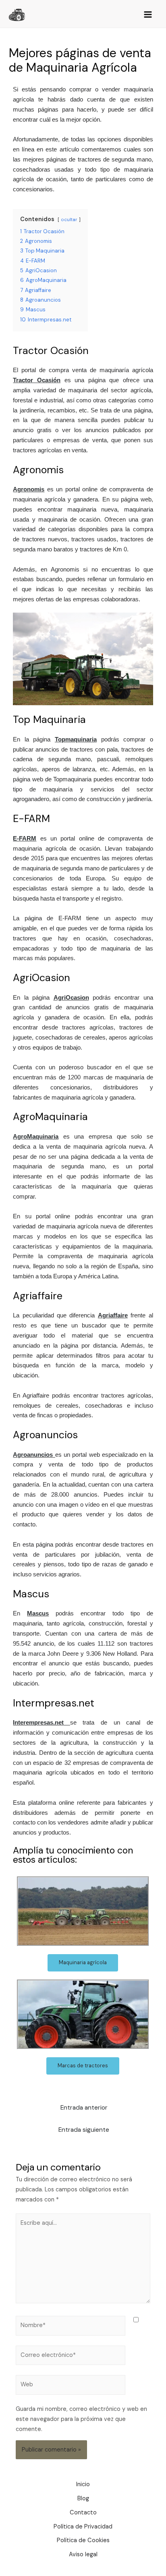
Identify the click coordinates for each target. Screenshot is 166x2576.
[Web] (71, 2387)
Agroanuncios (33, 1455)
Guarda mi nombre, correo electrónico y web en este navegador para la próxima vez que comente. (81, 2419)
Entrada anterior (84, 2108)
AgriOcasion (71, 998)
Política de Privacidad (83, 2527)
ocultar (69, 219)
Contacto (83, 2513)
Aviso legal (83, 2554)
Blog (83, 2498)
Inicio (83, 2484)
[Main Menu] (148, 15)
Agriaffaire (113, 1315)
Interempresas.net (38, 1723)
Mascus (38, 1613)
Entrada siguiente (84, 2130)
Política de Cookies (83, 2540)
